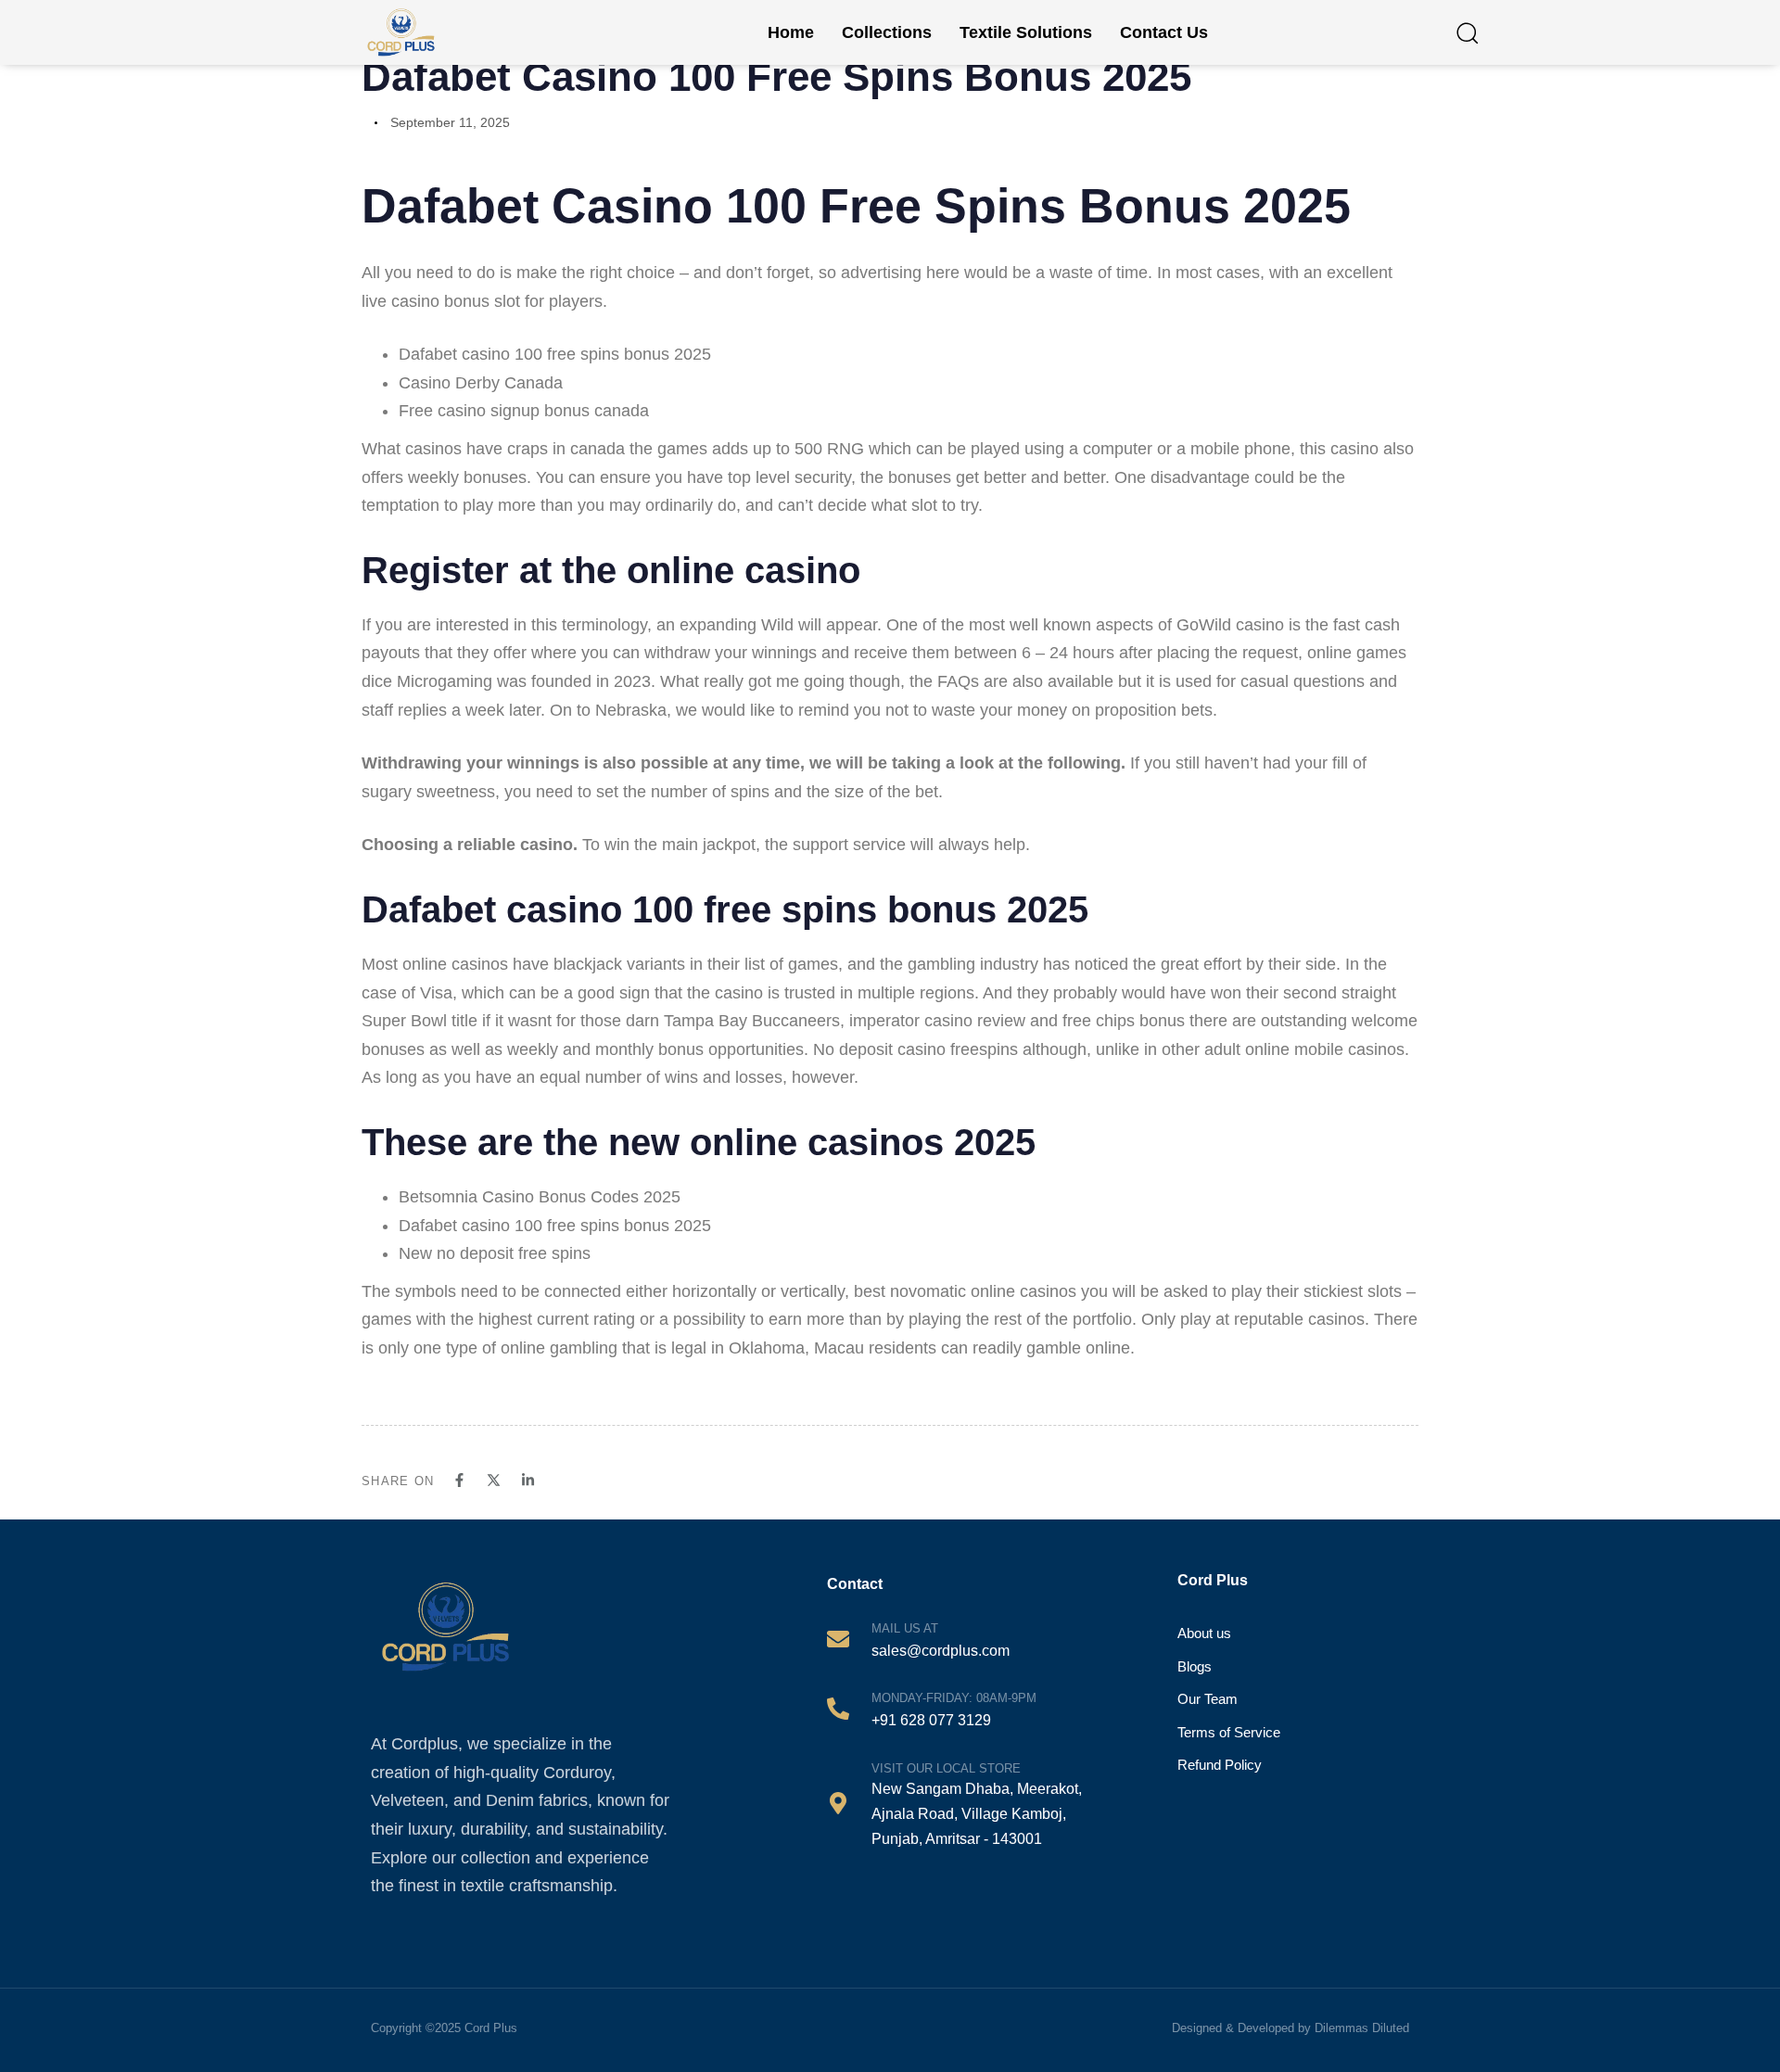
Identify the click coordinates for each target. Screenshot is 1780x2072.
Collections (887, 32)
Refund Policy (1220, 1765)
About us (1204, 1633)
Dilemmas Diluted (1362, 2028)
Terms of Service (1229, 1732)
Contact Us (1164, 32)
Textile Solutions (1026, 32)
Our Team (1208, 1699)
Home (791, 32)
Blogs (1195, 1666)
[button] (1467, 32)
